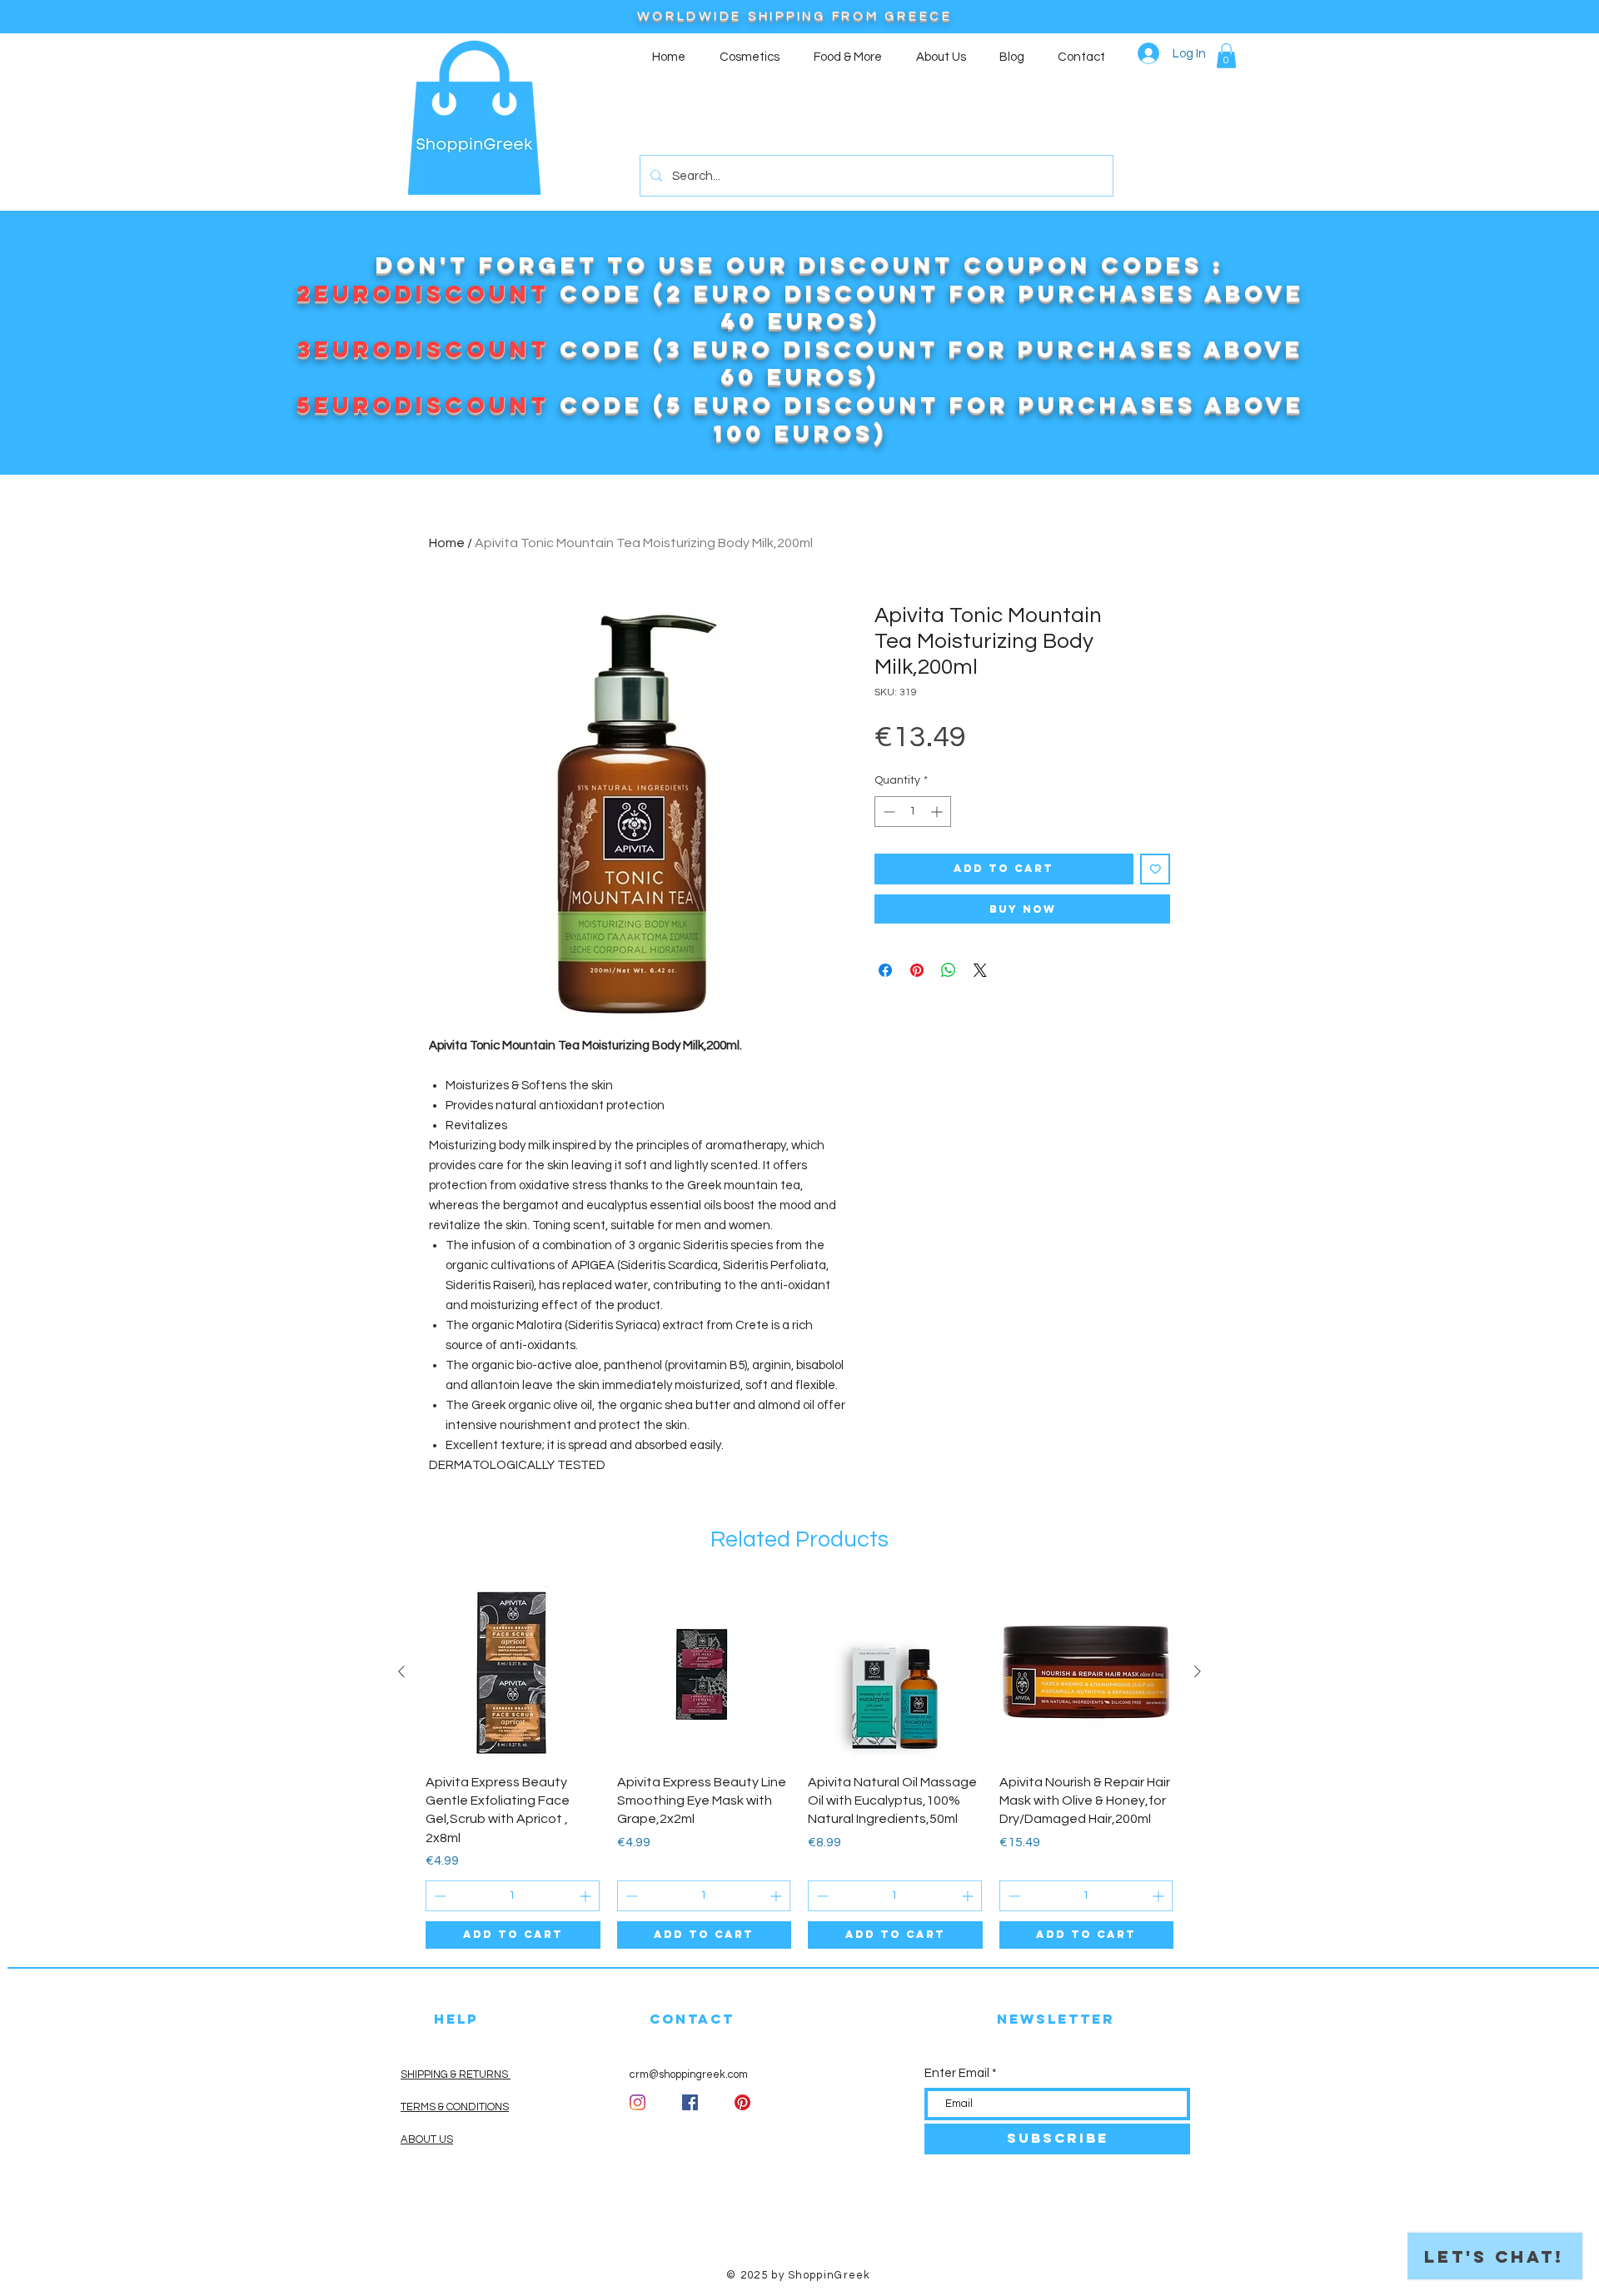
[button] (1226, 56)
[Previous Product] (401, 1671)
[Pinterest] (742, 2102)
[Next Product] (1198, 1671)
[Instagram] (638, 2102)
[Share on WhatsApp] (949, 970)
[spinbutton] (913, 812)
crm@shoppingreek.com (689, 2074)
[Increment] (938, 812)
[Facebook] (690, 2102)
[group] (799, 1767)
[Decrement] (887, 812)
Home (447, 543)
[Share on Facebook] (885, 970)
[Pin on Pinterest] (917, 970)
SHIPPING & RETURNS (456, 2074)
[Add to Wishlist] (1156, 869)
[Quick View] (513, 1672)
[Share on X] (980, 970)
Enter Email (957, 2073)
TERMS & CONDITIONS (455, 2107)
